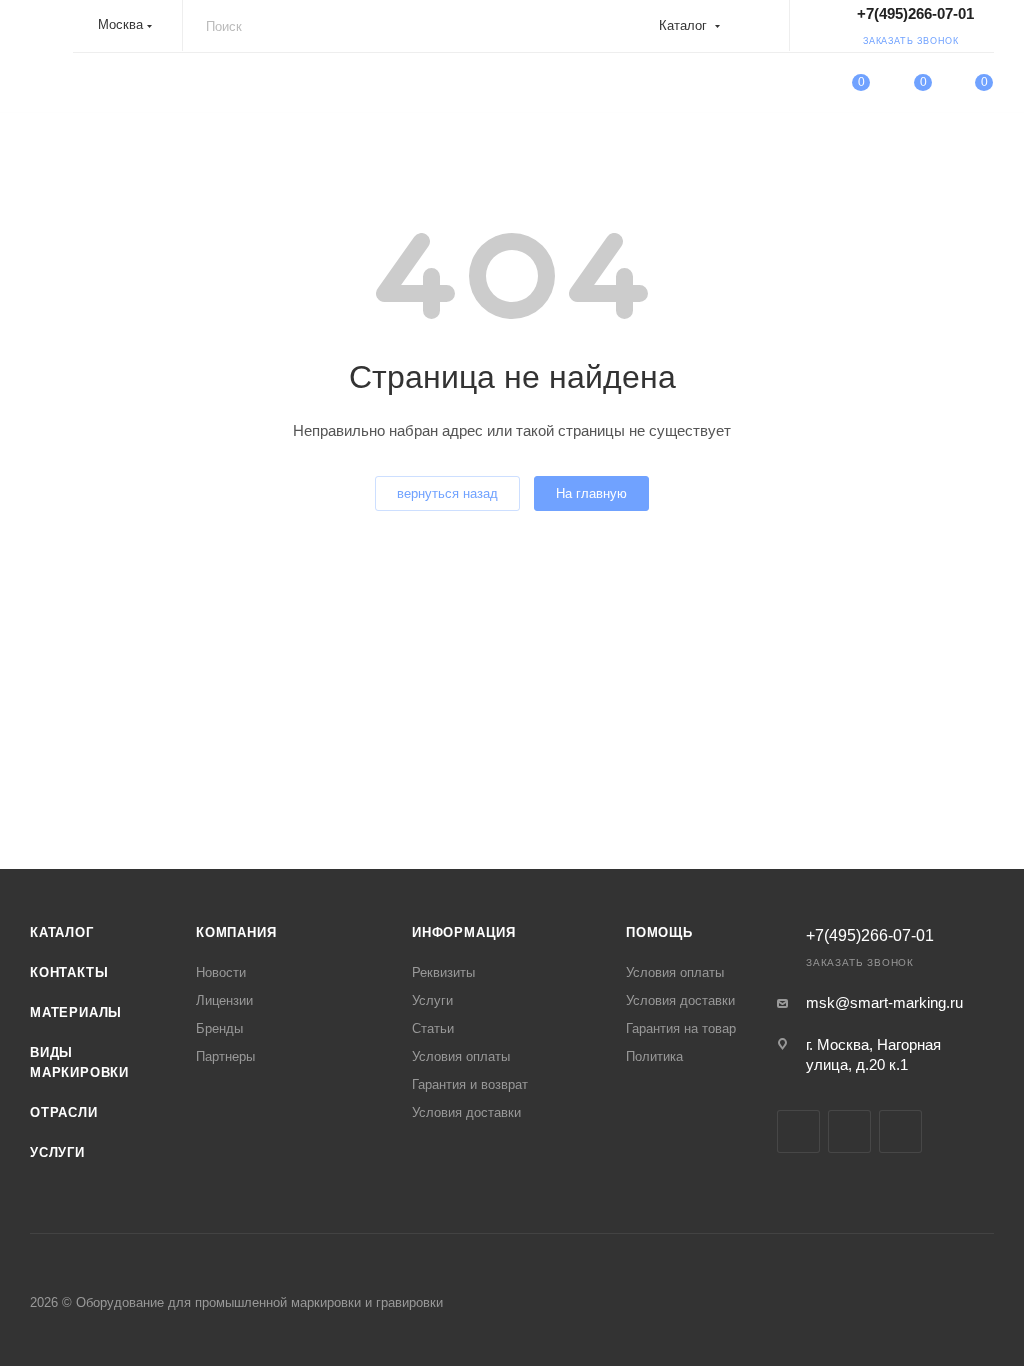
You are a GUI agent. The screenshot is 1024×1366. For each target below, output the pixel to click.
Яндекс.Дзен (900, 1131)
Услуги (57, 1152)
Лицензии (224, 1000)
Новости (221, 972)
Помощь (659, 932)
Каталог (62, 932)
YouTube (798, 1131)
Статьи (433, 1028)
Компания (236, 932)
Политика (654, 1056)
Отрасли (64, 1112)
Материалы (76, 1012)
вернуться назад (447, 493)
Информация (464, 932)
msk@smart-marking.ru (884, 1002)
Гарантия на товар (681, 1028)
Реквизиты (443, 972)
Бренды (219, 1028)
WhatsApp (849, 1131)
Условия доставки (466, 1112)
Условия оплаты (461, 1056)
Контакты (69, 972)
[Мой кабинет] (800, 85)
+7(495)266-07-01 (915, 13)
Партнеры (225, 1056)
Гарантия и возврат (470, 1084)
